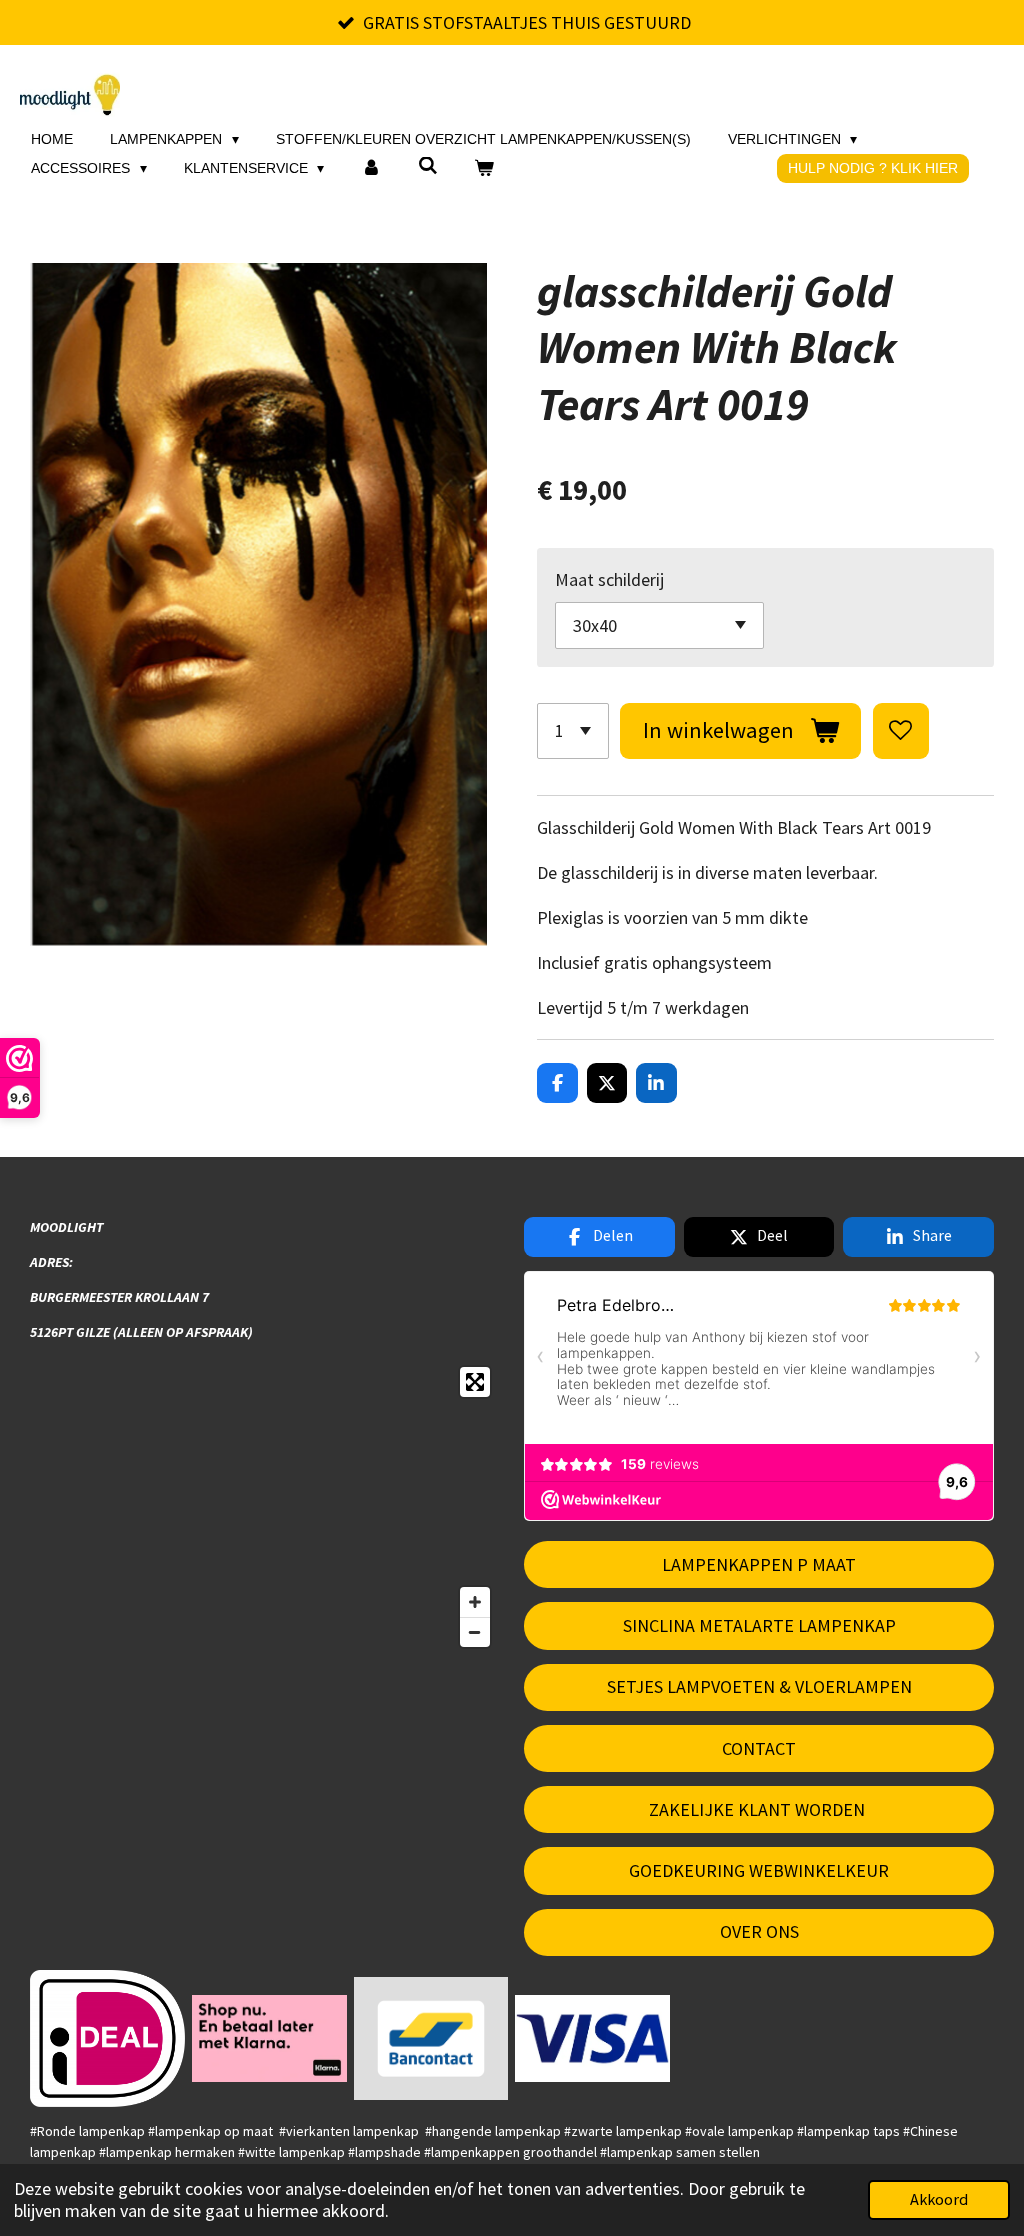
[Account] (371, 168)
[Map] (265, 1507)
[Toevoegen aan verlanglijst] (901, 731)
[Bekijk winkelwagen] (484, 168)
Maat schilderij (609, 579)
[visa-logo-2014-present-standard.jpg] (593, 2038)
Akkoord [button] (939, 2199)
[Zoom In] (475, 1602)
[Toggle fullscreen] (475, 1382)
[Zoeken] (428, 166)
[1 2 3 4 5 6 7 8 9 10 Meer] (573, 731)
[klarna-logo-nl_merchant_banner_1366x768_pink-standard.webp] (269, 2038)
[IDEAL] (108, 2038)
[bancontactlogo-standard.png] (431, 2038)
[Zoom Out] (475, 1632)
